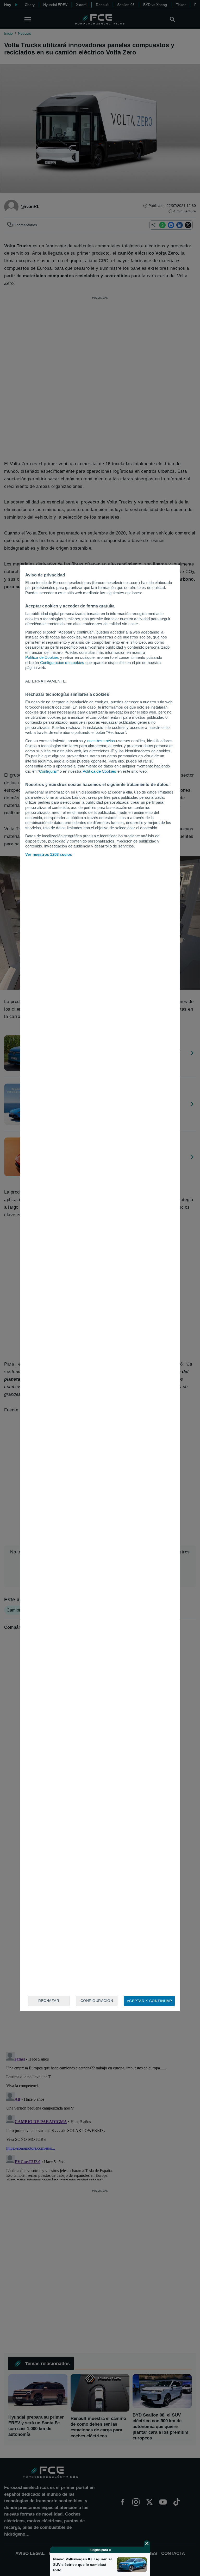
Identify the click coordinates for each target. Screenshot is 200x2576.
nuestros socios (101, 741)
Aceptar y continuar (149, 2001)
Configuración (97, 2001)
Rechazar (49, 2001)
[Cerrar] (147, 2543)
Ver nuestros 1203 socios (49, 854)
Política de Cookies (42, 657)
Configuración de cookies (62, 663)
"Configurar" (48, 771)
